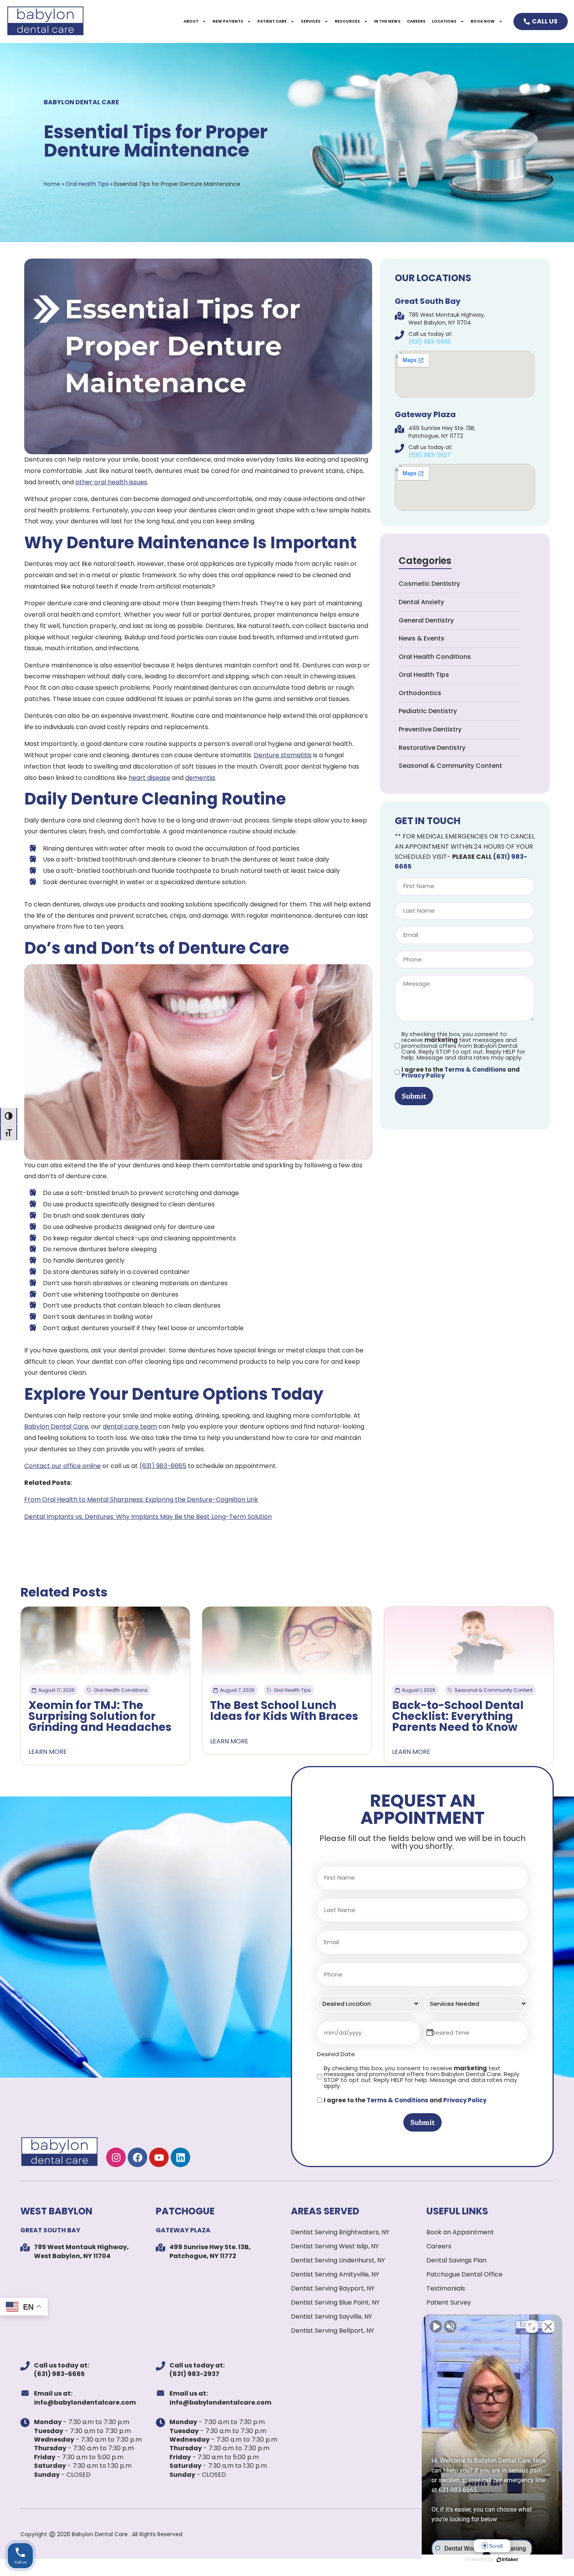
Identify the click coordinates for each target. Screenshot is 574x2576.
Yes (300, 1308)
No (273, 1308)
